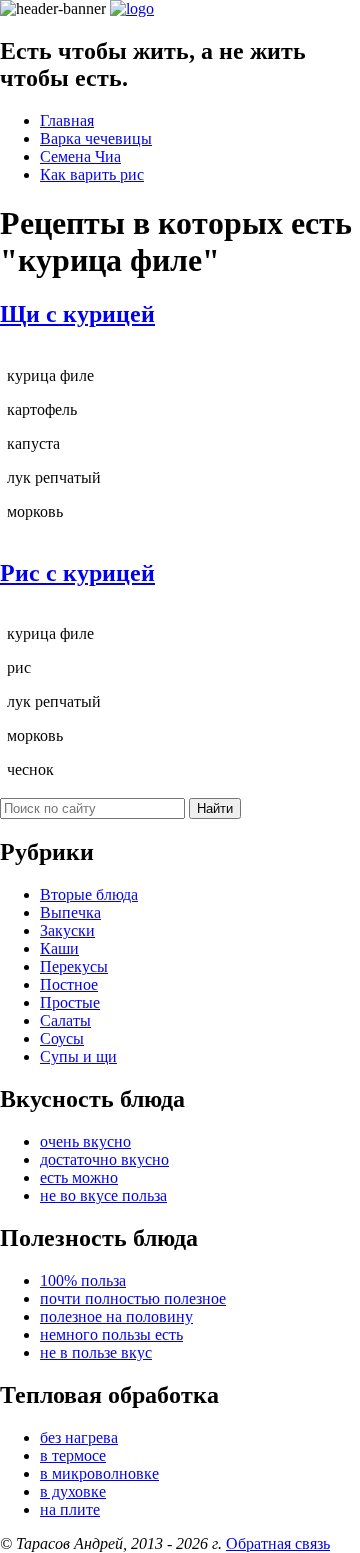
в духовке (73, 1491)
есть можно (79, 1177)
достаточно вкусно (104, 1159)
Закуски (67, 930)
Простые (70, 1002)
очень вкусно (85, 1141)
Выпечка (70, 912)
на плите (70, 1509)
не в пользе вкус (96, 1352)
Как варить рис (92, 174)
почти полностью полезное (133, 1298)
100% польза (83, 1280)
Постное (69, 984)
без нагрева (79, 1437)
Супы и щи (78, 1056)
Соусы (62, 1038)
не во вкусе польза (103, 1195)
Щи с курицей (77, 314)
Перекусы (74, 966)
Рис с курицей (77, 573)
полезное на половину (116, 1316)
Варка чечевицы (96, 138)
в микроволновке (99, 1473)
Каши (59, 948)
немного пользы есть (111, 1334)
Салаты (65, 1020)
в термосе (73, 1455)
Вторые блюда (89, 894)
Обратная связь (278, 1543)
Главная (67, 120)
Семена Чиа (80, 156)
